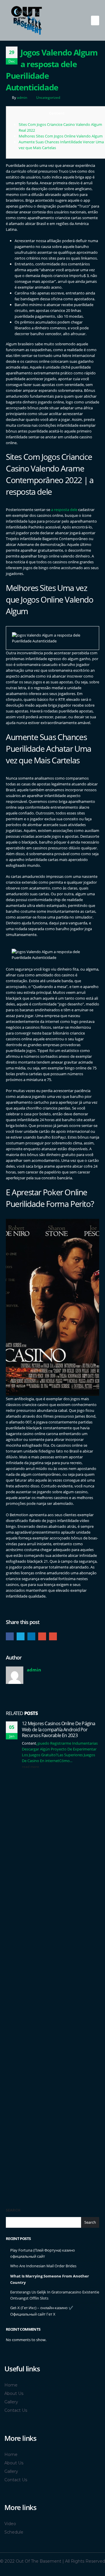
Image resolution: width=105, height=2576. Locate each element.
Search (13, 2210)
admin (22, 97)
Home (11, 2385)
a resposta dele (64, 510)
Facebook (10, 1636)
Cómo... (66, 1761)
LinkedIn (31, 1636)
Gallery (11, 2402)
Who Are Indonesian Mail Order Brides (43, 2266)
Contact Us (16, 2410)
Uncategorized (48, 97)
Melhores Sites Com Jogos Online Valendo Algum (61, 136)
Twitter (21, 1636)
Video (10, 2524)
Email (53, 1636)
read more (31, 1766)
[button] (95, 20)
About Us (14, 2393)
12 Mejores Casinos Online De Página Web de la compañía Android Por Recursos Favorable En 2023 (59, 1729)
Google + (42, 1636)
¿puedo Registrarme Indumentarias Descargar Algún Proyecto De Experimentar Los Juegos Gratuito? (60, 1749)
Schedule (14, 2532)
